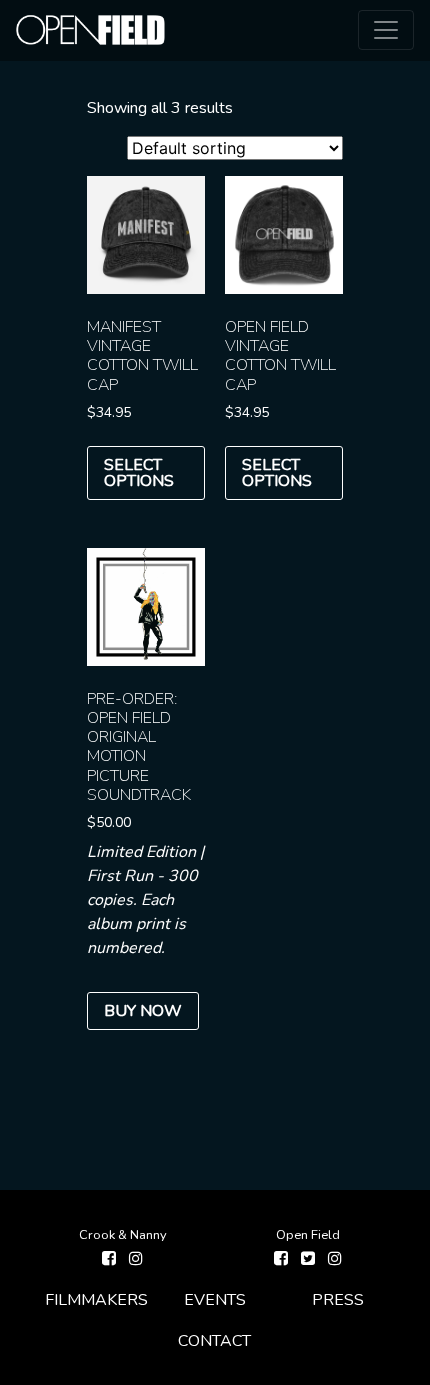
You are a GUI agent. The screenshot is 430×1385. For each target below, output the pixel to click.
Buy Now (143, 1011)
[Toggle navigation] (386, 30)
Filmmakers (96, 1300)
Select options (139, 473)
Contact (214, 1341)
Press (338, 1300)
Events (215, 1300)
